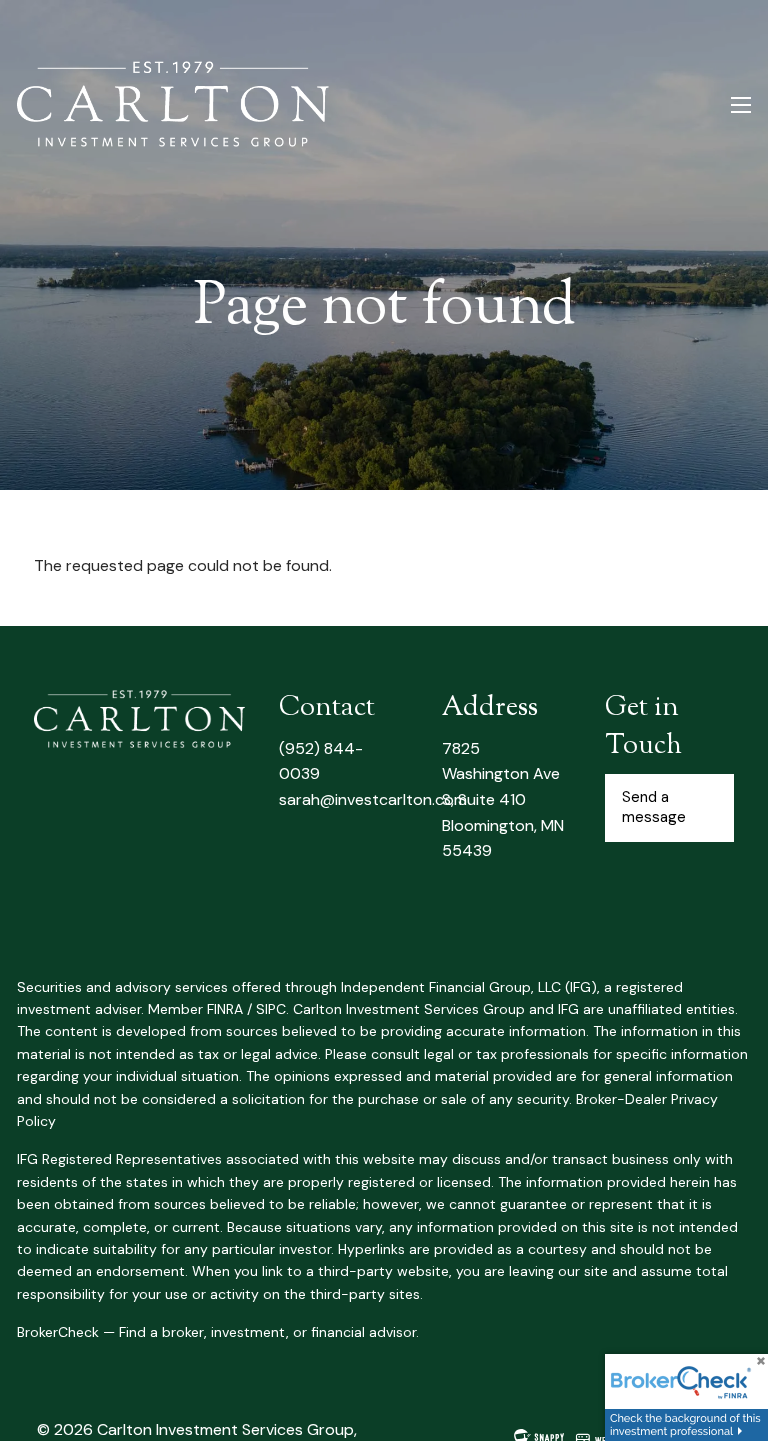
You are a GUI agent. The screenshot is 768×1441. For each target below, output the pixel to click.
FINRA (225, 1009)
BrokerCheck (58, 1332)
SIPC (271, 1009)
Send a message (654, 807)
